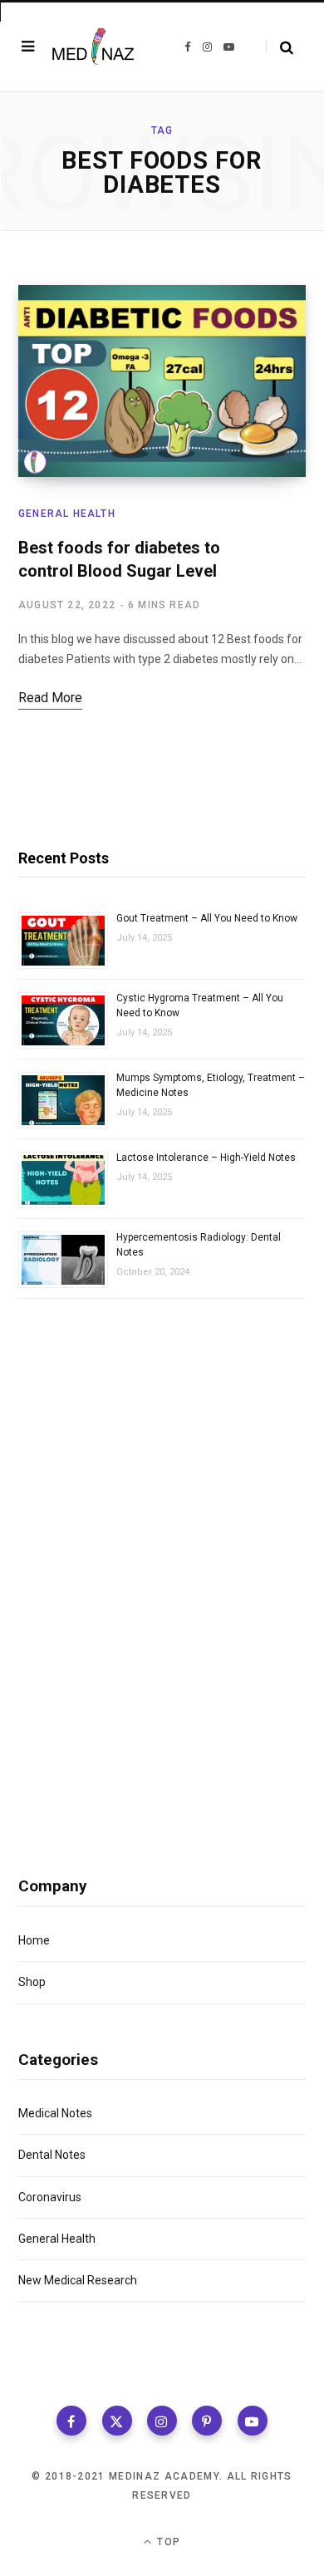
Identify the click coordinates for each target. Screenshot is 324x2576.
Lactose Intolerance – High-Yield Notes (206, 1158)
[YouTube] (253, 2421)
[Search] (280, 47)
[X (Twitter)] (117, 2421)
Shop (32, 1982)
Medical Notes (55, 2113)
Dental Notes (52, 2155)
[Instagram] (162, 2421)
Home (34, 1940)
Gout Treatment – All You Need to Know (207, 918)
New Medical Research (78, 2280)
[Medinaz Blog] (93, 46)
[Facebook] (71, 2421)
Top (167, 2542)
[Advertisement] (162, 1541)
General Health (67, 514)
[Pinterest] (207, 2421)
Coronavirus (50, 2197)
